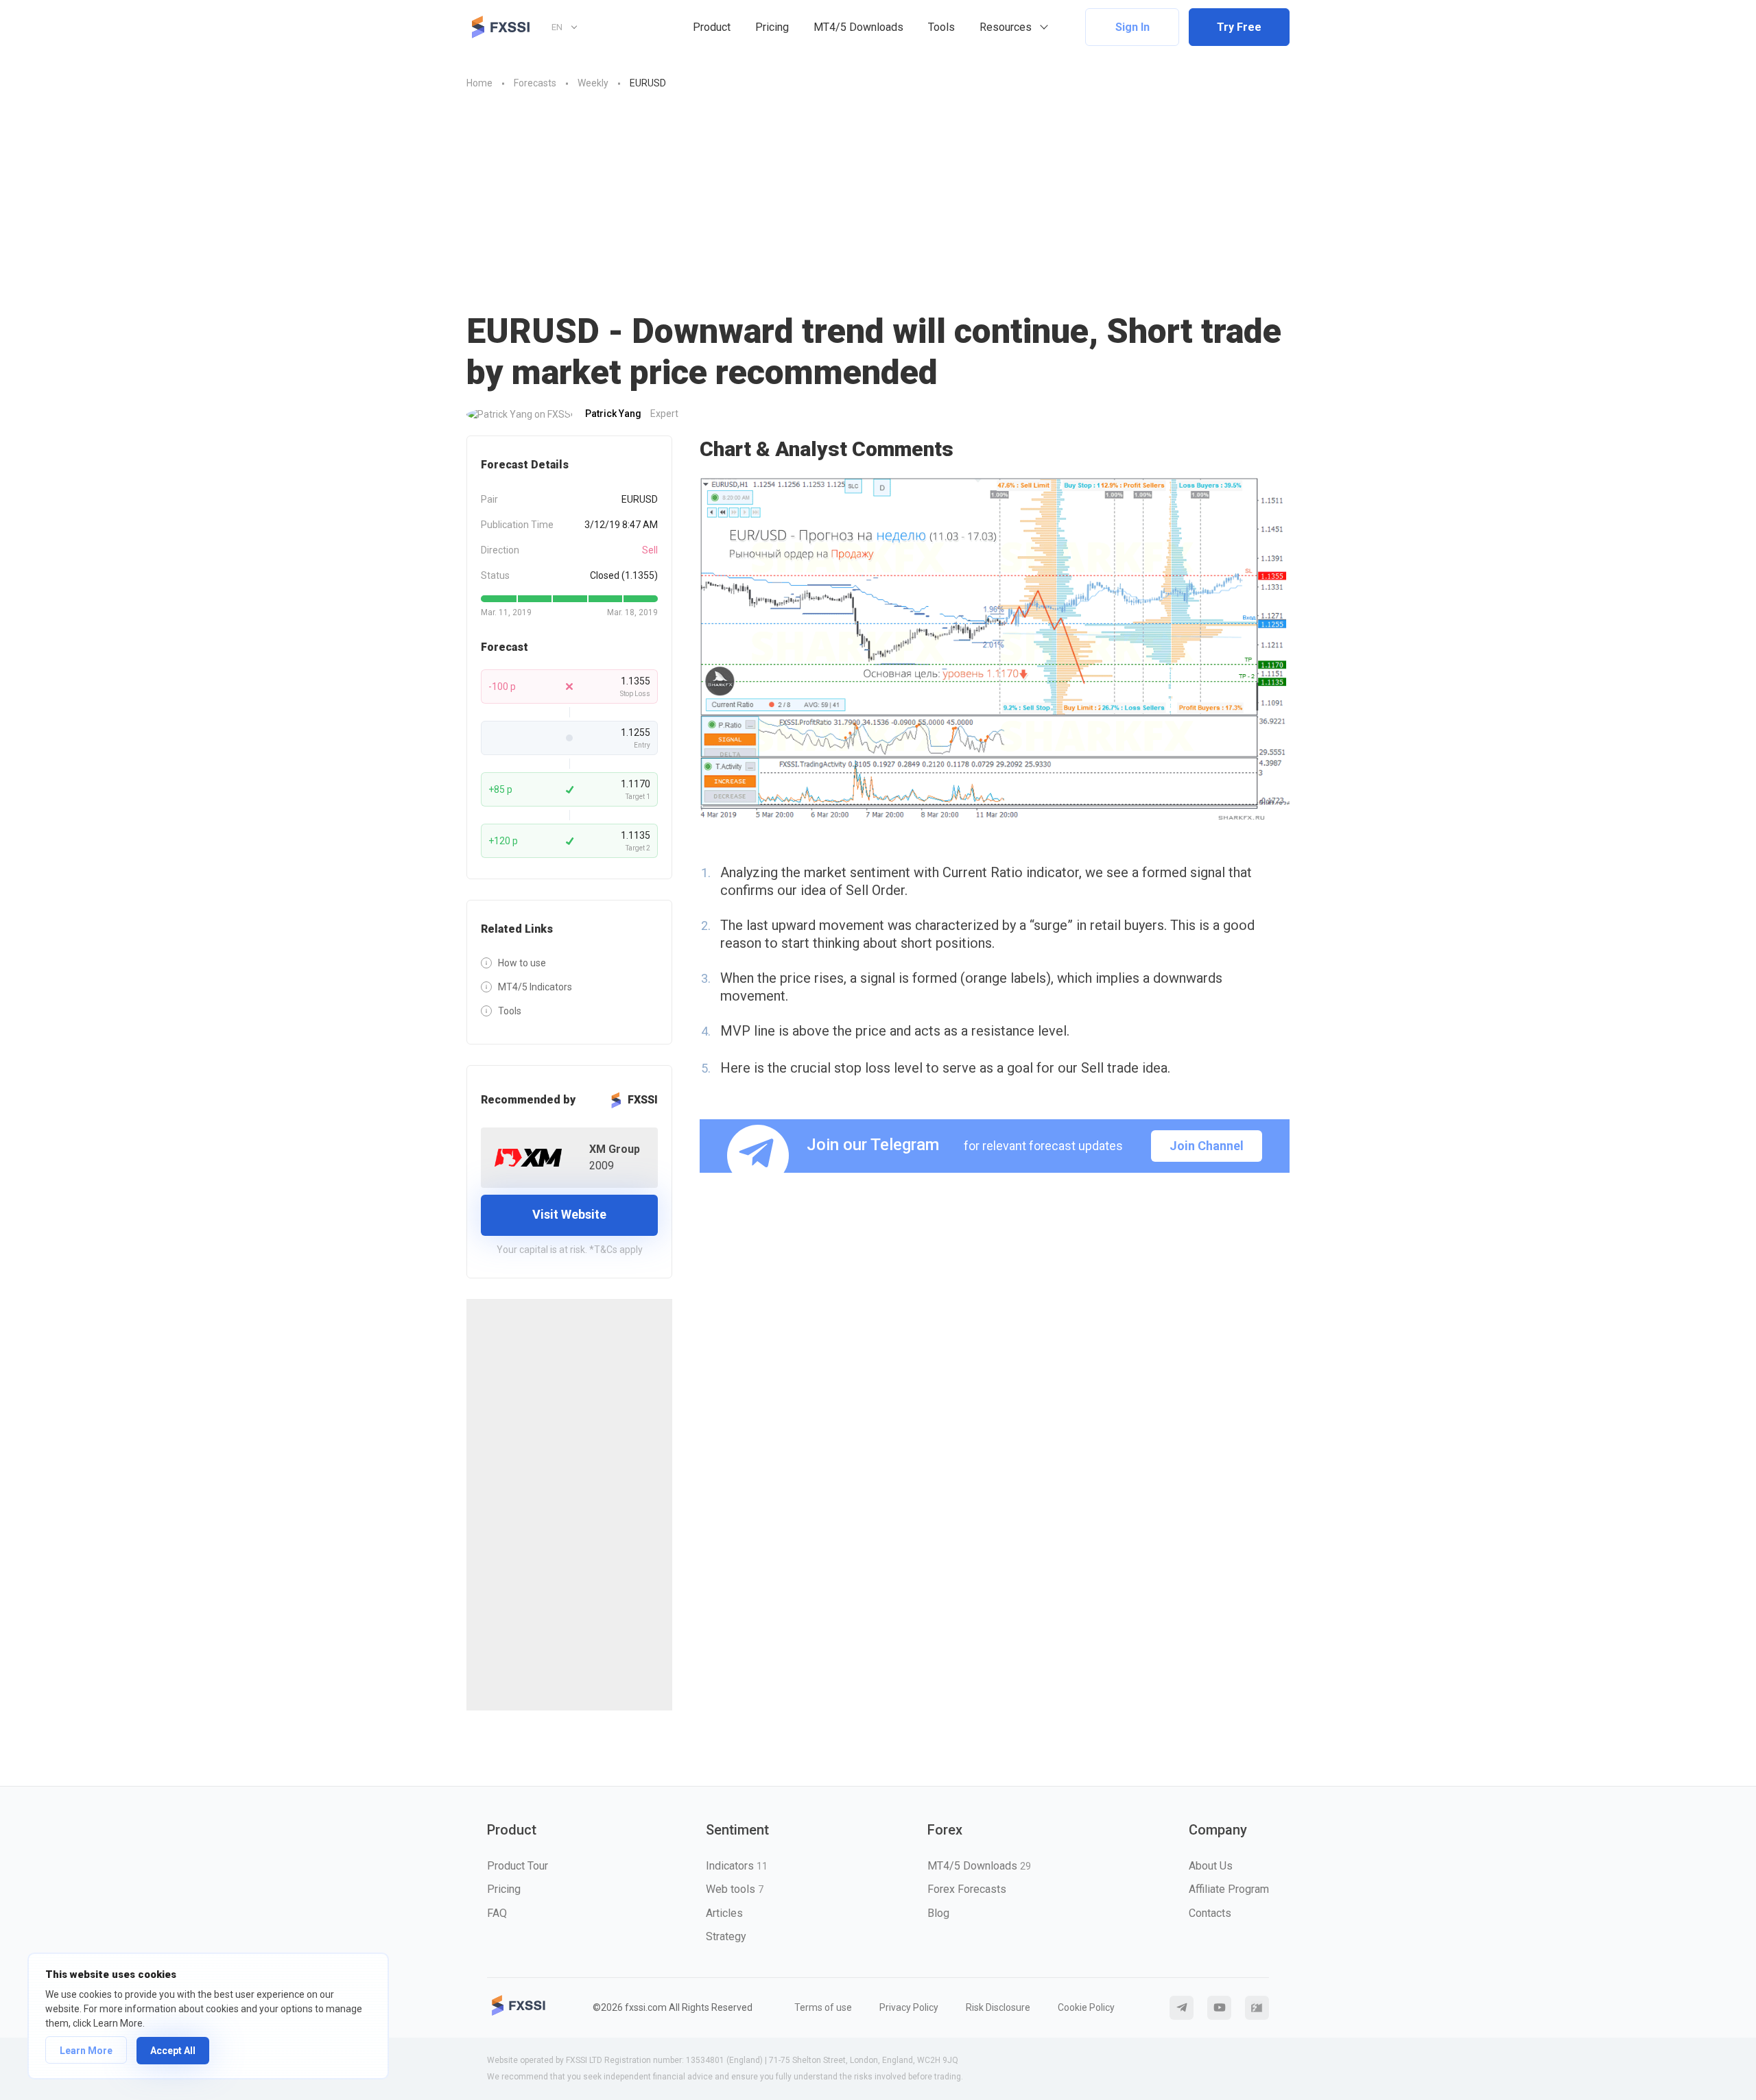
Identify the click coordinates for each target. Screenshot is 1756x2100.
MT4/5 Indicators (535, 987)
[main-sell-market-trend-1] (995, 649)
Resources (1006, 27)
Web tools (735, 1889)
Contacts (1210, 1913)
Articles (724, 1913)
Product (712, 27)
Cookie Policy (1086, 2007)
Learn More (86, 2051)
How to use (522, 963)
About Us (1211, 1866)
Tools (941, 27)
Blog (938, 1913)
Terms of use (823, 2007)
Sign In (1132, 27)
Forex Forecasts (967, 1889)
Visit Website (569, 1214)
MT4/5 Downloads (858, 27)
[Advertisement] (878, 208)
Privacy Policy (909, 2007)
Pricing (772, 27)
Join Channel (1207, 1146)
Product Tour (518, 1866)
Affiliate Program (1229, 1889)
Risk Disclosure (998, 2007)
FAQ (497, 1913)
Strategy (726, 1936)
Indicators (737, 1866)
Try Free (1239, 27)
